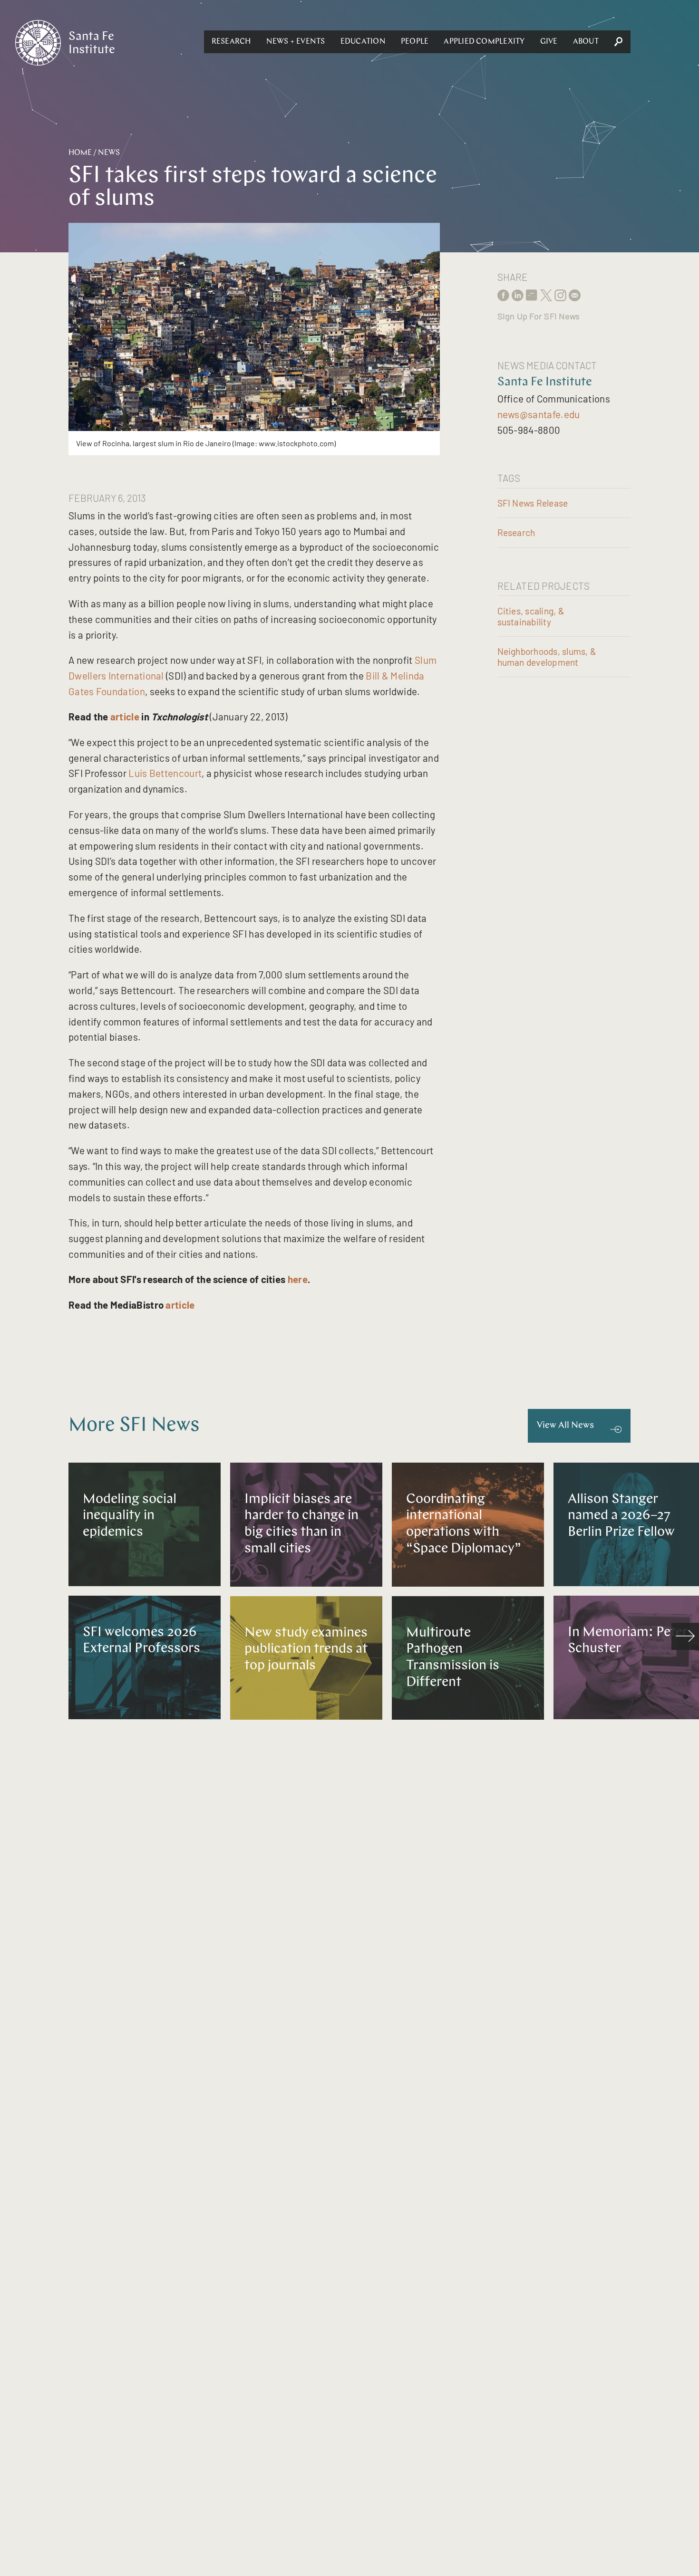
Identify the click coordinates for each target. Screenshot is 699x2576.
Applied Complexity (484, 42)
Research (231, 42)
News (109, 153)
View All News (565, 1426)
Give (549, 42)
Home (80, 153)
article (125, 716)
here (298, 1279)
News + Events (296, 42)
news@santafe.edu (539, 414)
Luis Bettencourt (165, 773)
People (415, 42)
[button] (231, 42)
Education (363, 42)
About (586, 42)
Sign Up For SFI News (539, 316)
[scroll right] (685, 1637)
